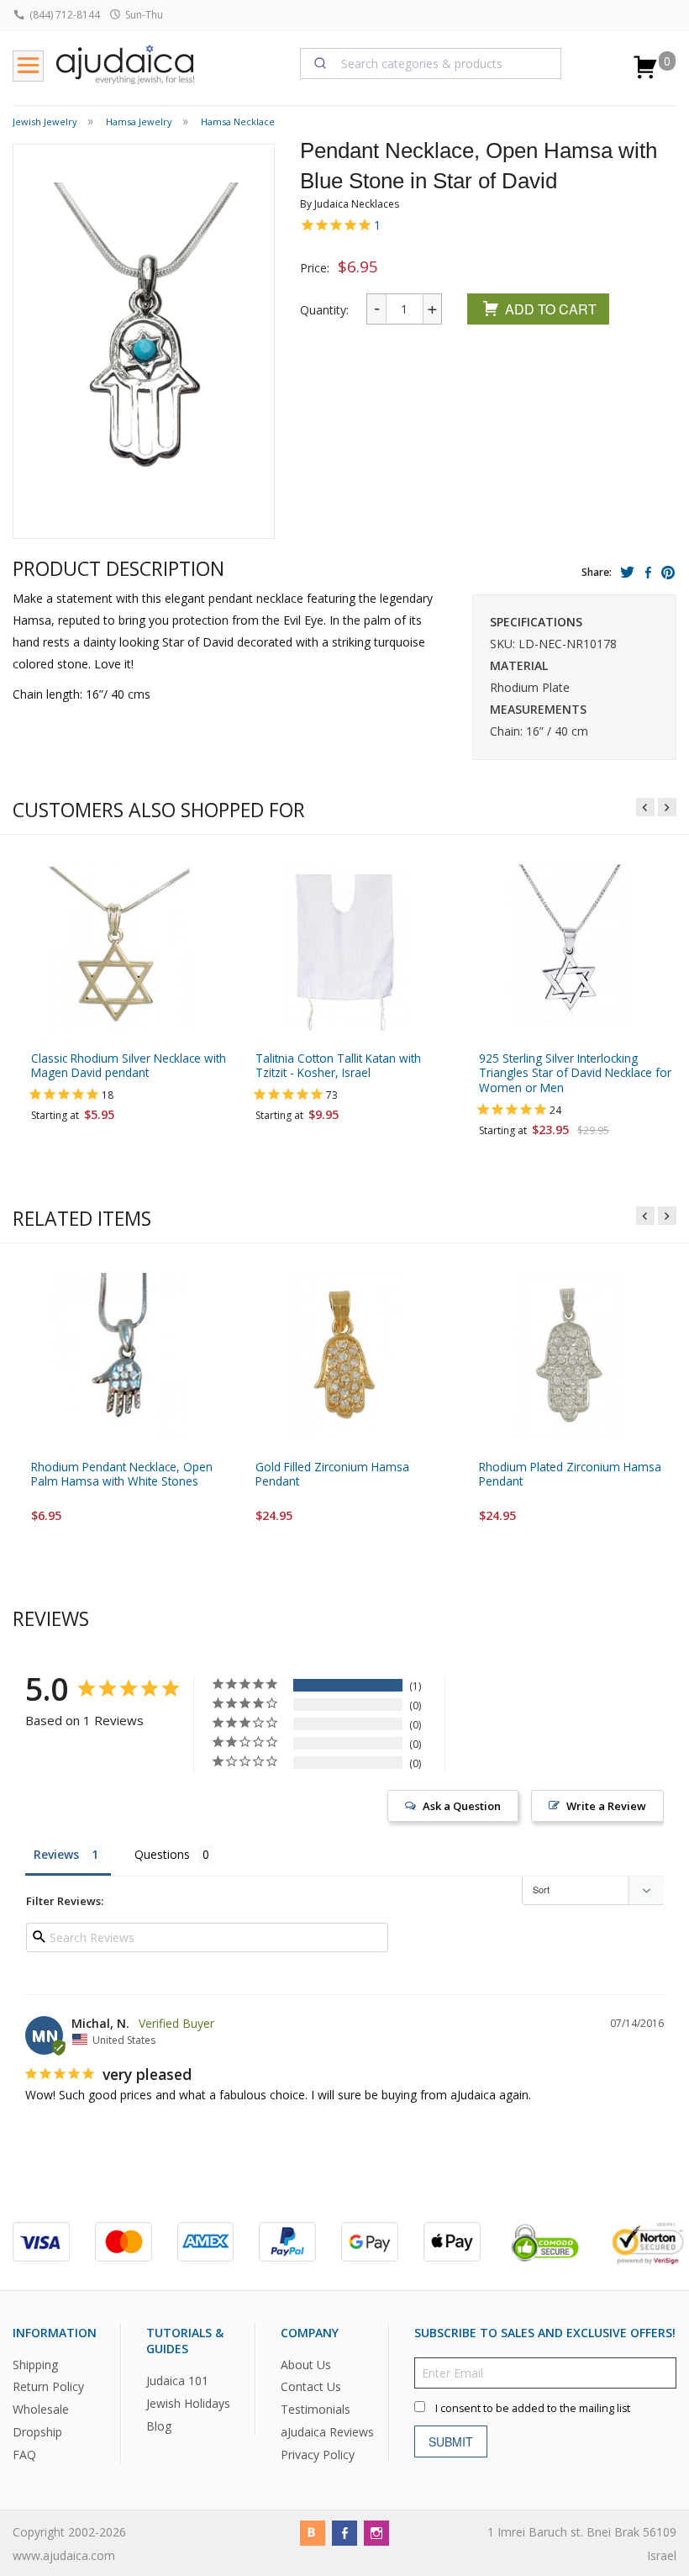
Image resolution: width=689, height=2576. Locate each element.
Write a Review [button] (606, 1806)
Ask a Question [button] (462, 1806)
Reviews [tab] (56, 1854)
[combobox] (431, 63)
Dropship (37, 2432)
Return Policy (48, 2387)
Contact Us (311, 2387)
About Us (306, 2365)
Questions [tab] (162, 1854)
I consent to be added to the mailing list (533, 2408)
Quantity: (324, 310)
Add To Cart (551, 309)
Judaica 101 (177, 2381)
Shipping (35, 2365)
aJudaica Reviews (327, 2432)
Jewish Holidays (188, 2403)
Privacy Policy (318, 2455)
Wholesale (41, 2410)
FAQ (24, 2455)
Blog (159, 2426)
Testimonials (316, 2410)
